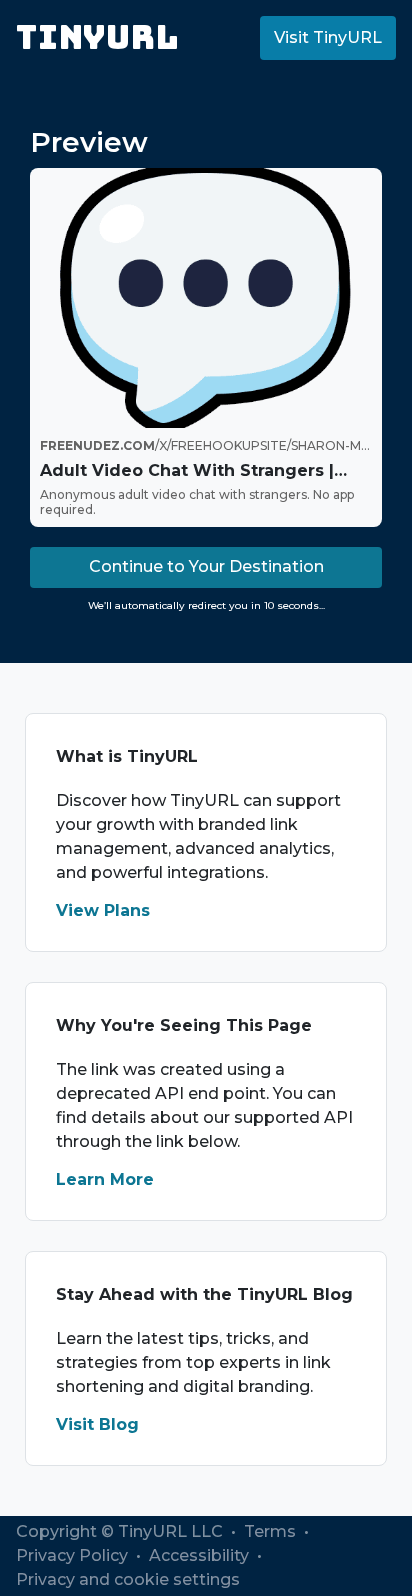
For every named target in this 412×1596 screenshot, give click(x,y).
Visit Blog (97, 1424)
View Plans (103, 910)
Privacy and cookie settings (128, 1579)
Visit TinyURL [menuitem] (328, 37)
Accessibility (201, 1555)
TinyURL (97, 37)
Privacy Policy (74, 1555)
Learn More (105, 1179)
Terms (272, 1531)
